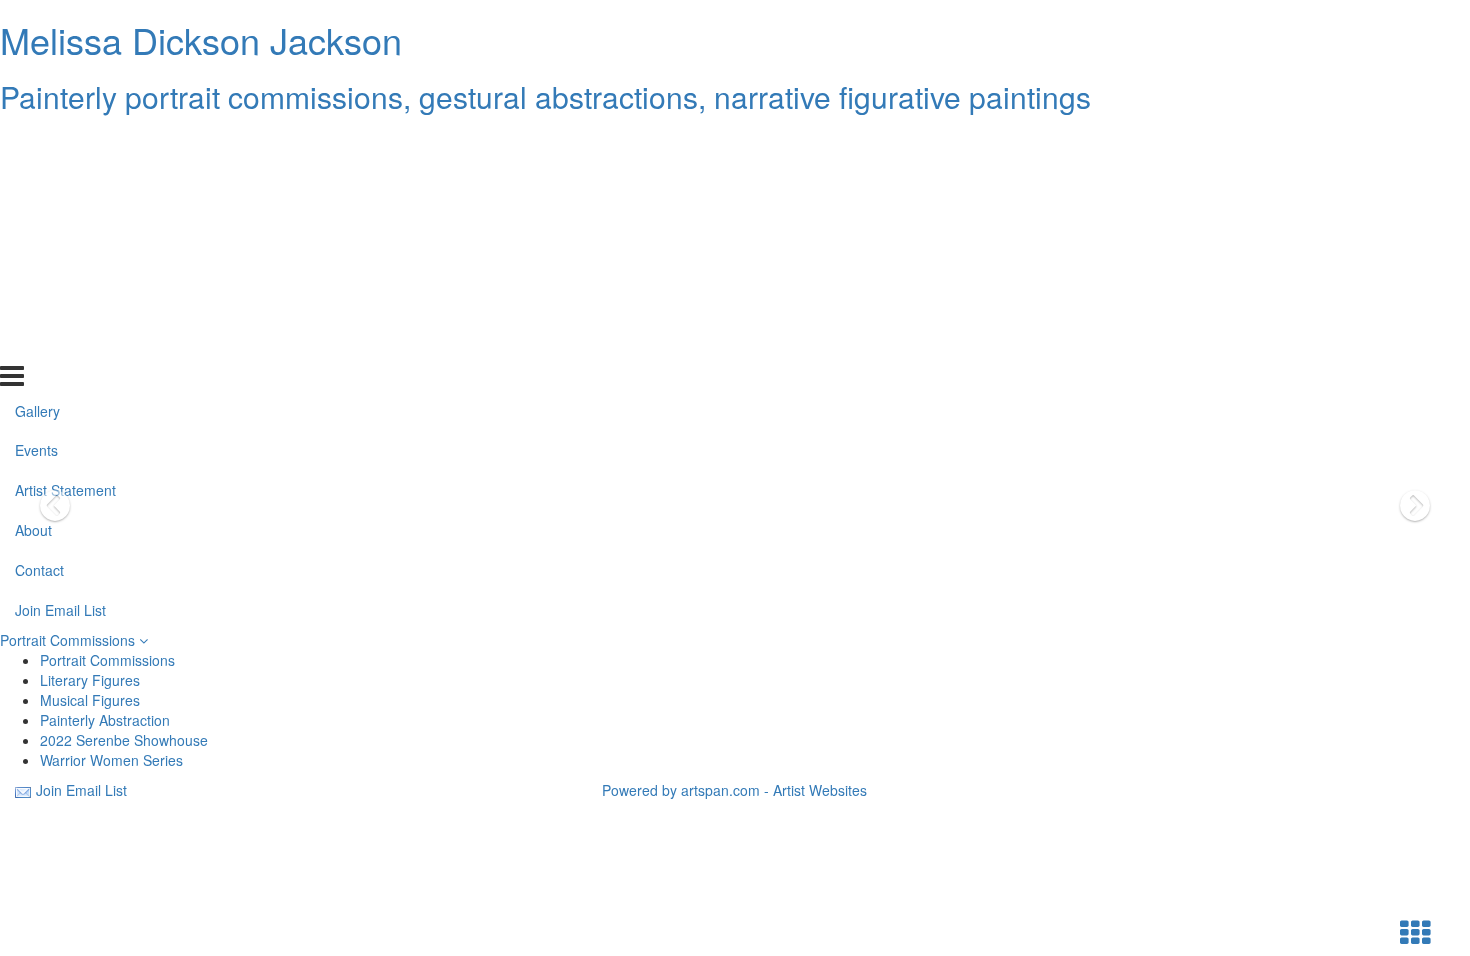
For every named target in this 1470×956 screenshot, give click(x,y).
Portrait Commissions (69, 640)
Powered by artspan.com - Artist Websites (734, 790)
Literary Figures (90, 680)
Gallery (37, 143)
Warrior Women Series (111, 760)
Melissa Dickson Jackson (201, 39)
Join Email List (60, 343)
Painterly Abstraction (105, 720)
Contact (39, 303)
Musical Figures (90, 700)
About (33, 263)
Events (36, 183)
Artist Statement (65, 223)
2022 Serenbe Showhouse (124, 740)
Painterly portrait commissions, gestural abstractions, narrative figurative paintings (545, 96)
